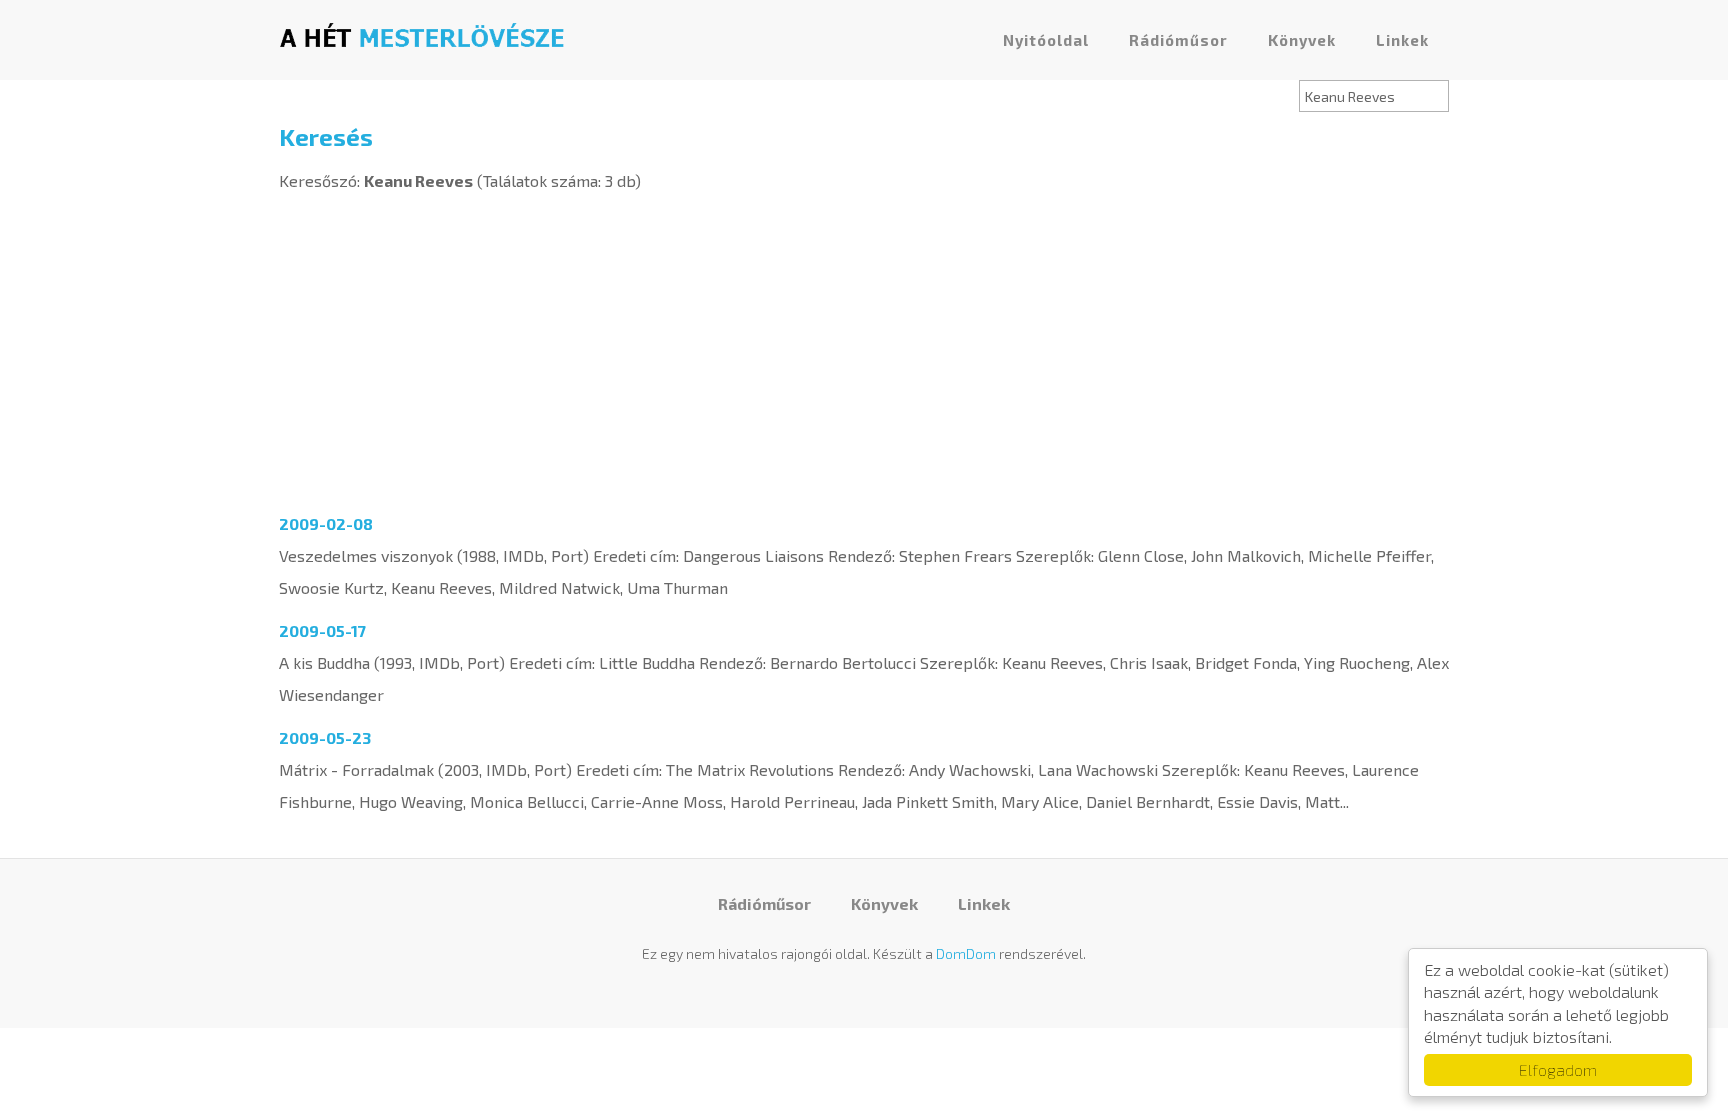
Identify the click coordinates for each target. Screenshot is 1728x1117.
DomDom (966, 953)
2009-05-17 (322, 630)
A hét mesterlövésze (422, 35)
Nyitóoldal (1046, 40)
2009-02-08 (326, 523)
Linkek (1402, 40)
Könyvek (1302, 40)
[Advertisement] (864, 347)
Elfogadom (1558, 1069)
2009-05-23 (325, 737)
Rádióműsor (1178, 40)
